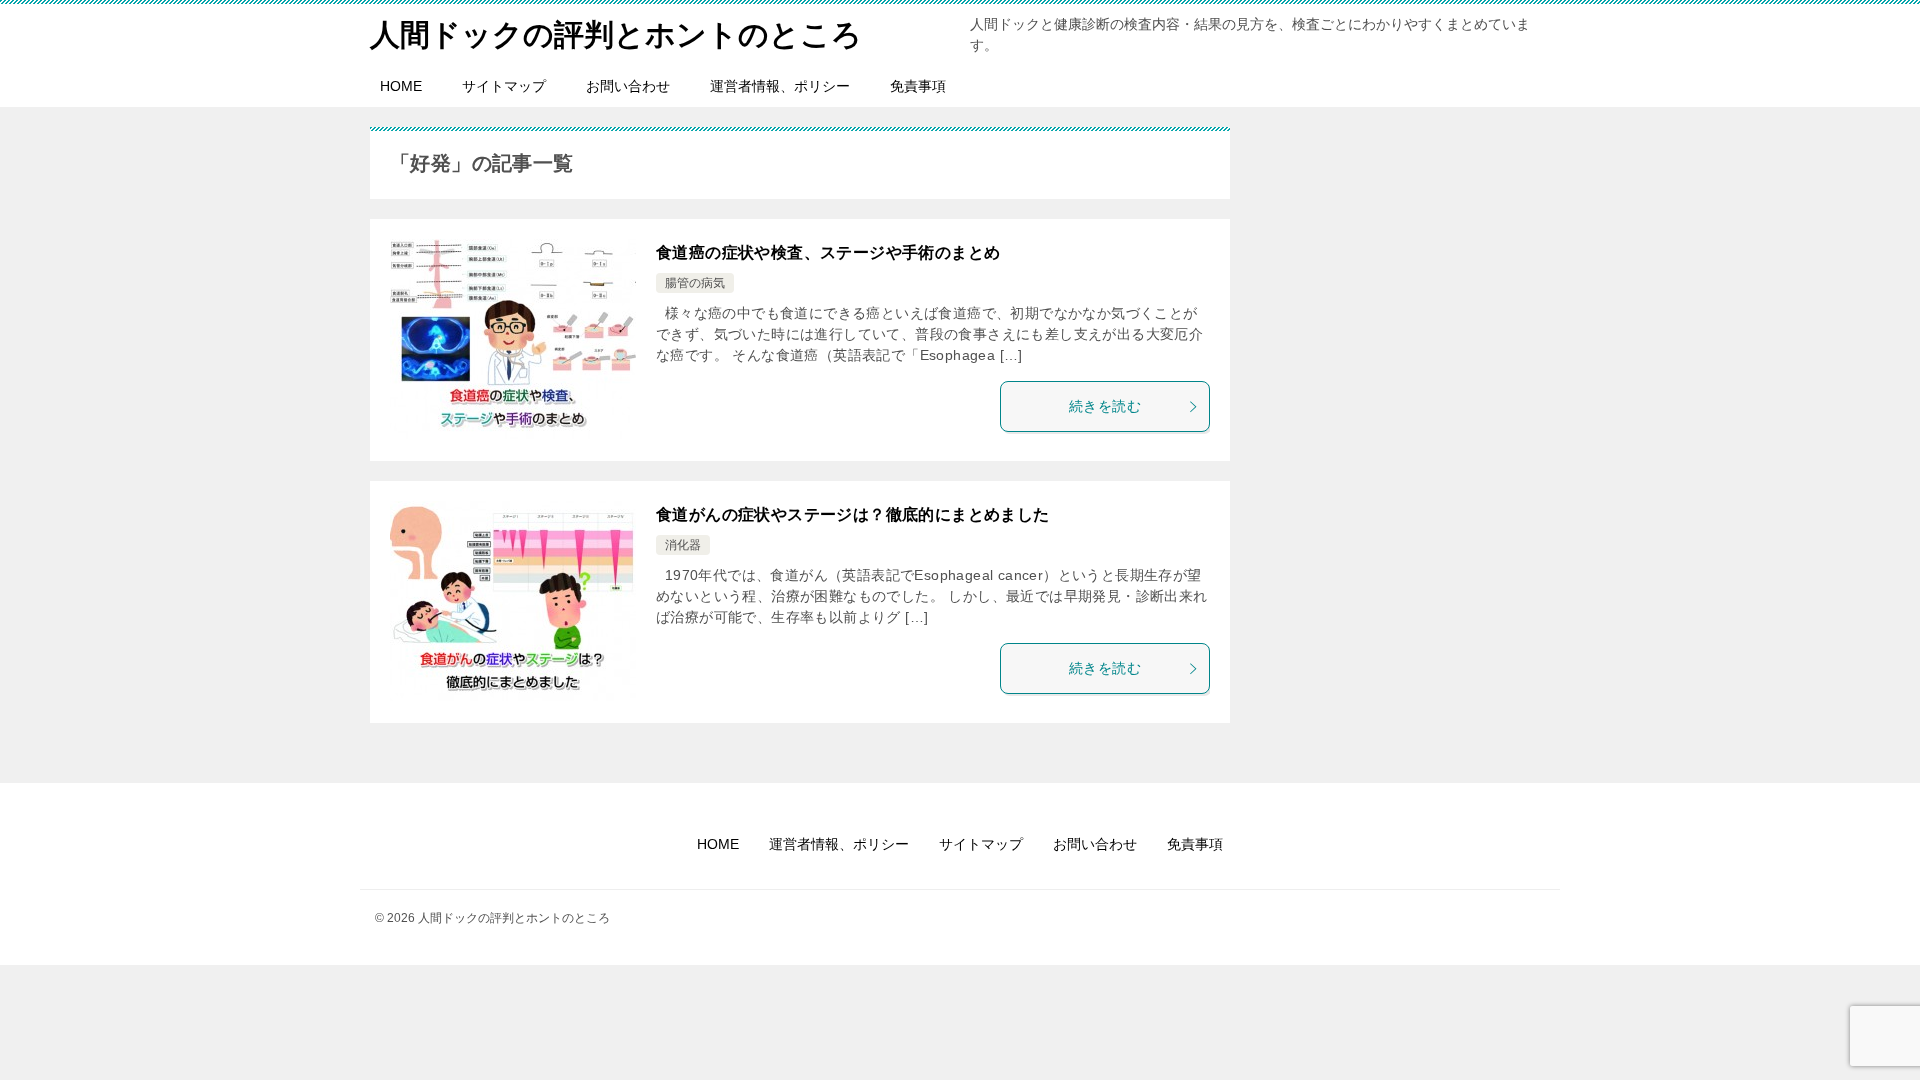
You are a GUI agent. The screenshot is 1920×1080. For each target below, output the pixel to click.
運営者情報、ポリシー (780, 86)
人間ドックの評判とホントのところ (616, 34)
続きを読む (1105, 406)
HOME (401, 86)
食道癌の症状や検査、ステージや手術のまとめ (828, 252)
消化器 (683, 545)
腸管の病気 (695, 283)
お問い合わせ (628, 86)
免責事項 (918, 86)
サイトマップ (504, 86)
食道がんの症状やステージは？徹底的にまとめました (853, 514)
